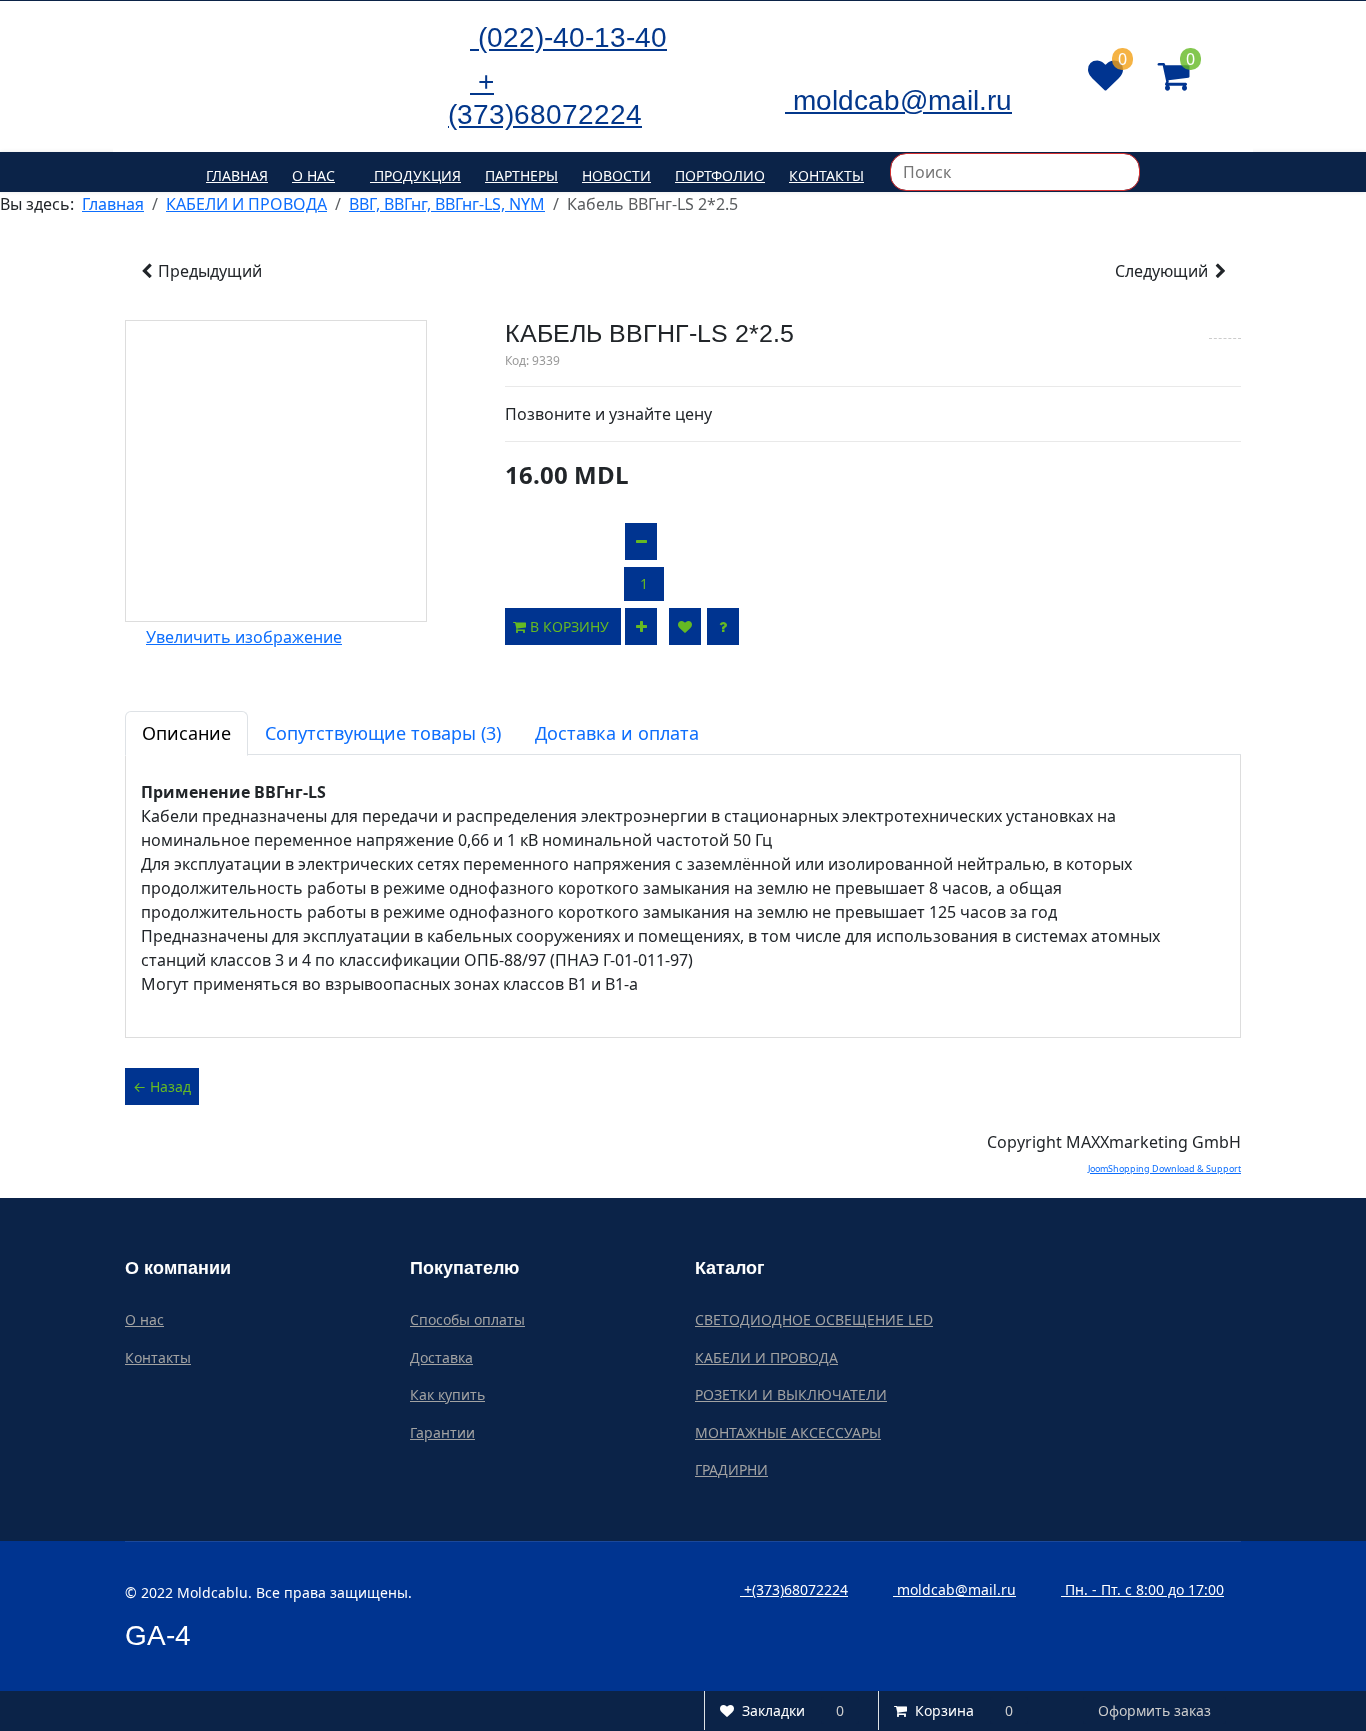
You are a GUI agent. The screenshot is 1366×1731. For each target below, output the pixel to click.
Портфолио (720, 175)
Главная (237, 175)
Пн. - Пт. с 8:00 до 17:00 (1142, 1589)
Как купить (447, 1394)
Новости (616, 175)
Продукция (415, 175)
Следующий (1163, 271)
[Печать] (1225, 329)
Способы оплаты (467, 1319)
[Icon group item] (773, 35)
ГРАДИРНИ (731, 1469)
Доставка (441, 1357)
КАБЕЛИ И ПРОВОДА (766, 1357)
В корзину (571, 626)
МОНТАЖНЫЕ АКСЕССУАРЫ (788, 1432)
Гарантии (442, 1432)
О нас (313, 175)
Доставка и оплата (617, 733)
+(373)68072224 (794, 1589)
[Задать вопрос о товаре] (723, 626)
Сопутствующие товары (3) (383, 733)
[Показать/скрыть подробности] (1105, 75)
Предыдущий (208, 271)
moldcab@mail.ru (954, 1589)
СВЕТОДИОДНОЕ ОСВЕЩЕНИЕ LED (814, 1319)
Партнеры (521, 175)
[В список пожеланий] (685, 626)
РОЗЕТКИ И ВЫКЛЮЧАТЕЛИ (791, 1394)
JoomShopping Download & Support (1164, 1168)
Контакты (826, 175)
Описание (186, 733)
